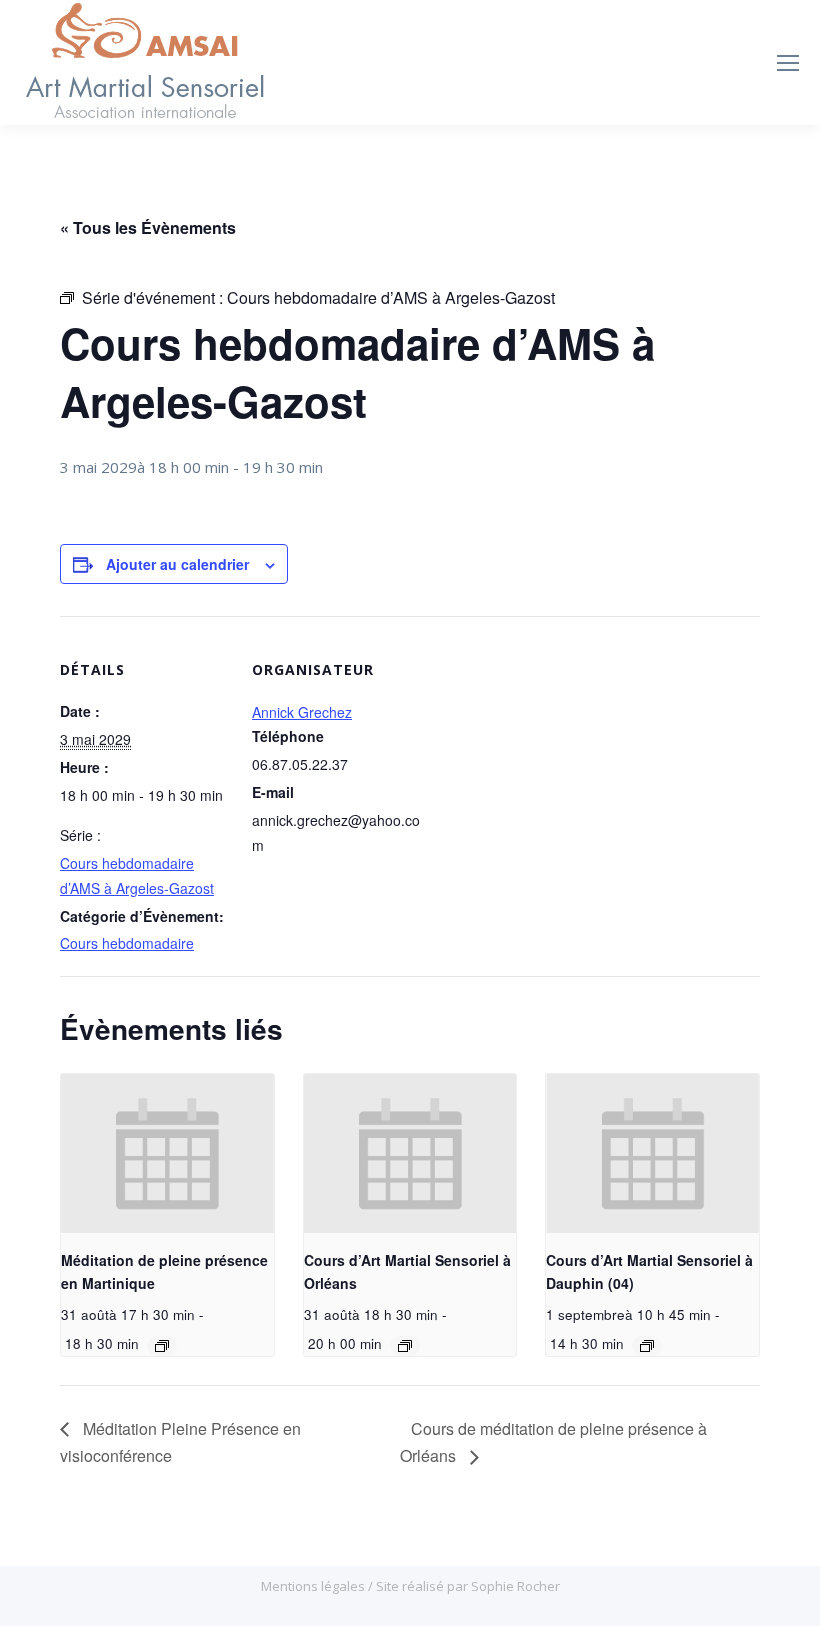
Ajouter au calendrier (177, 564)
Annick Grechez (302, 712)
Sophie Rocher (515, 1586)
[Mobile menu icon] (788, 63)
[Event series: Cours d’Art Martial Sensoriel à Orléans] (405, 1346)
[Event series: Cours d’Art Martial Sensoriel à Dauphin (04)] (647, 1346)
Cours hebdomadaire (127, 943)
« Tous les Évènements (148, 227)
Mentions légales (314, 1586)
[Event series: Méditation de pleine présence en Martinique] (162, 1346)
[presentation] (167, 1153)
